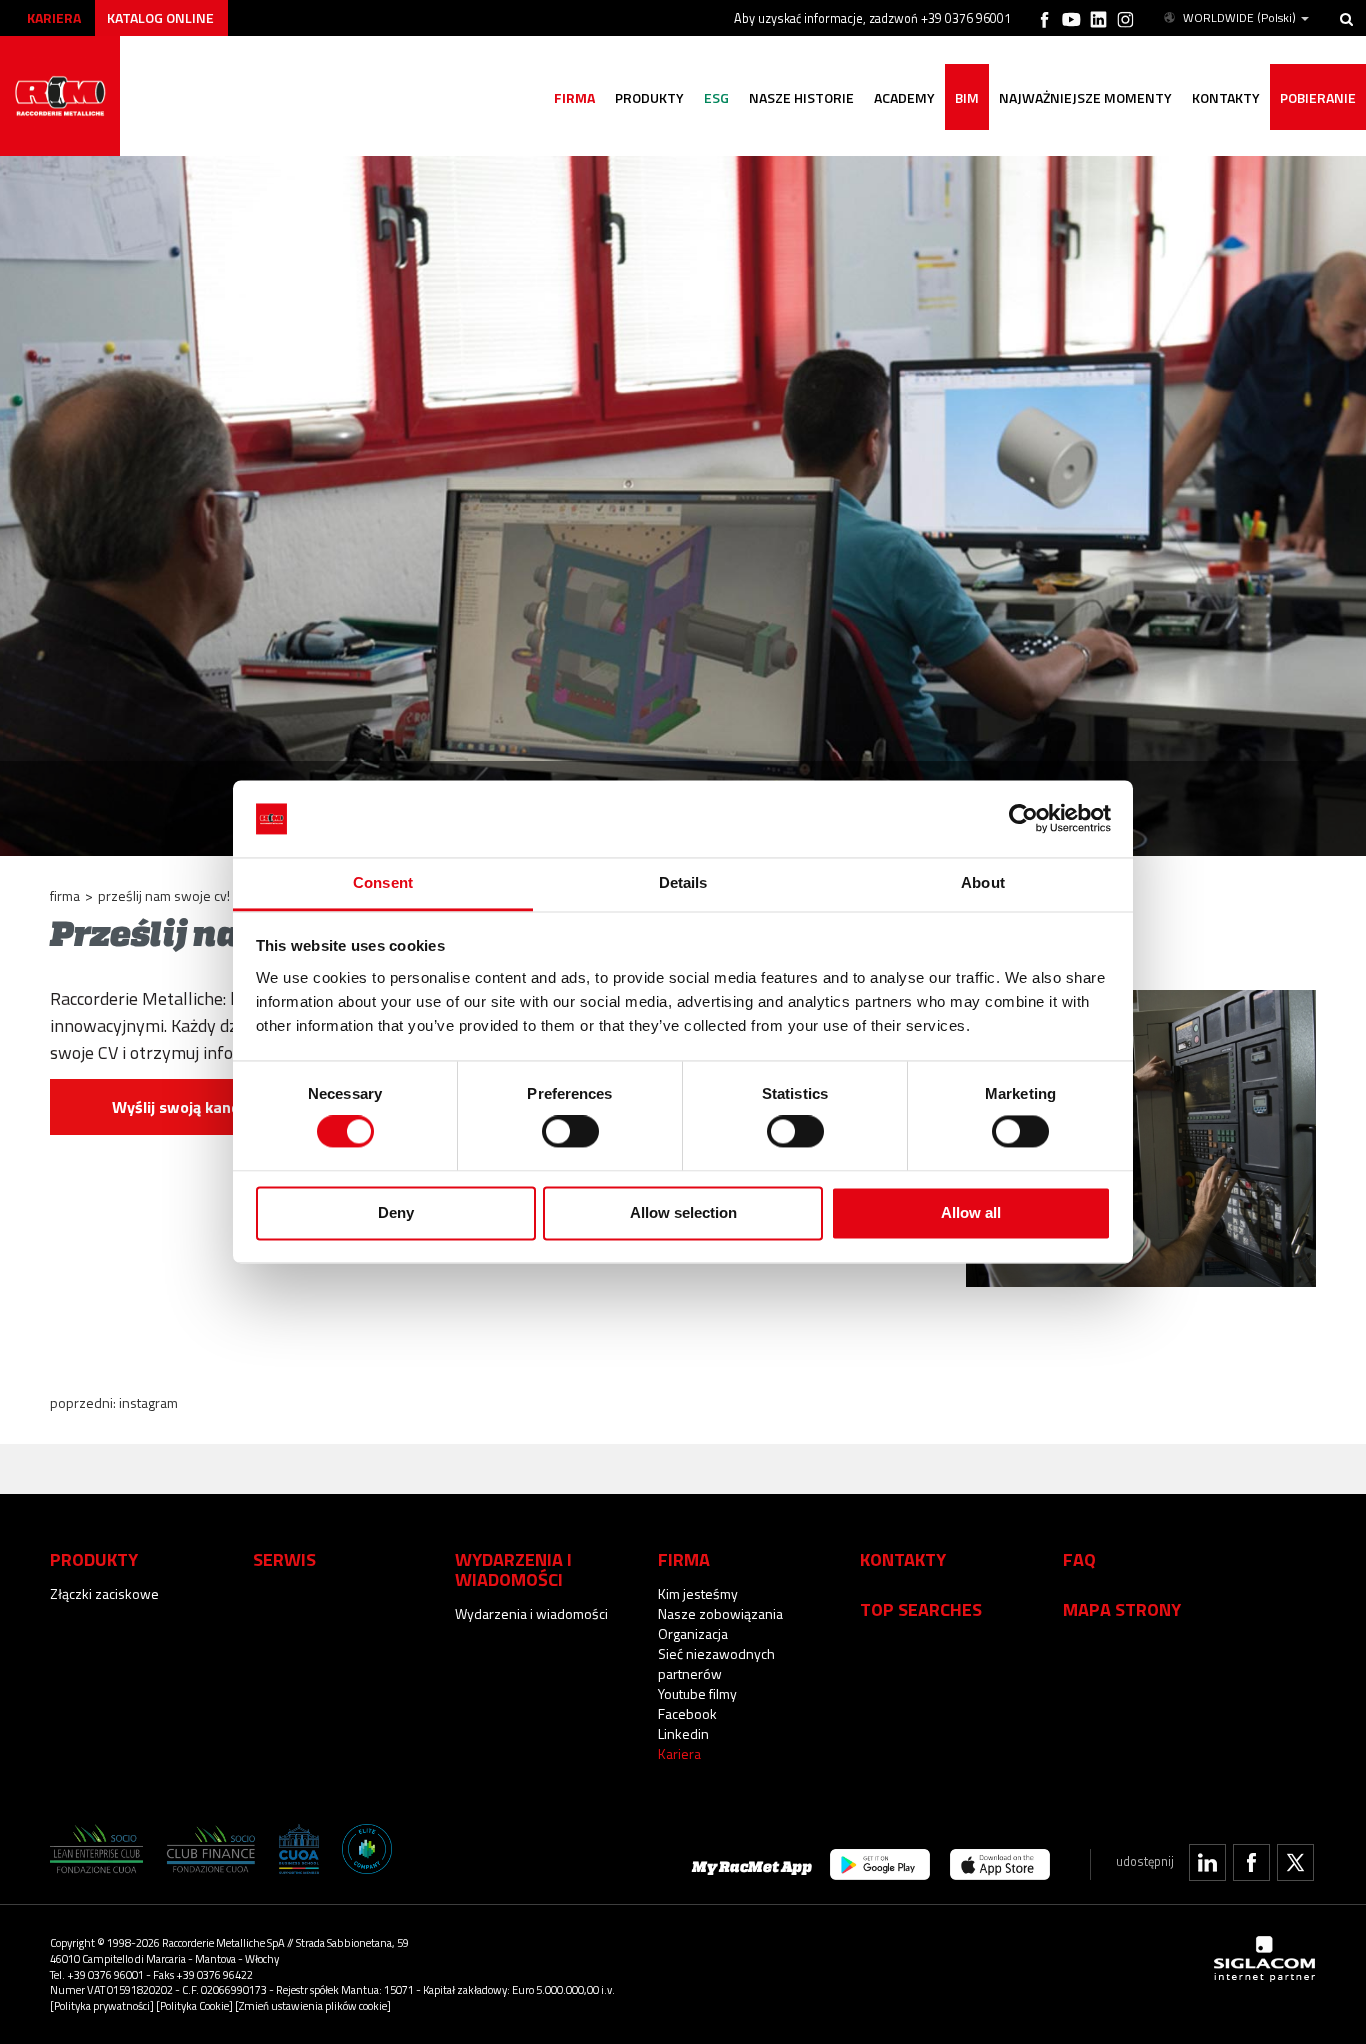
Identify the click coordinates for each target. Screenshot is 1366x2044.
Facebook (687, 1713)
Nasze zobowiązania (720, 1613)
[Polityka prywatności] (102, 2005)
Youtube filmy (697, 1693)
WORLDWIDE (1239, 18)
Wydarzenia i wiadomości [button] (513, 1569)
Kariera (54, 17)
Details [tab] (683, 882)
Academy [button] (904, 97)
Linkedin (683, 1733)
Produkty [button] (649, 97)
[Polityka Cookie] (194, 2005)
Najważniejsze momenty (1085, 97)
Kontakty (903, 1559)
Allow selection (683, 1212)
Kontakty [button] (1226, 97)
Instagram (148, 1402)
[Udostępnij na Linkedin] (1207, 1862)
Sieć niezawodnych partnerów (716, 1663)
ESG (716, 97)
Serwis (284, 1559)
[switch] (570, 1132)
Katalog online (160, 17)
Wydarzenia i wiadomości (531, 1613)
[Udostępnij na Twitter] (1295, 1862)
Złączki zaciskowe (104, 1593)
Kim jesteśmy (698, 1593)
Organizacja (693, 1633)
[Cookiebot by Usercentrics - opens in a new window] (1023, 819)
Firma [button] (574, 97)
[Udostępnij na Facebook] (1251, 1862)
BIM (967, 97)
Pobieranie (1318, 97)
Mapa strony (1122, 1609)
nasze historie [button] (801, 97)
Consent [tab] (383, 882)
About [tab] (983, 882)
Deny (396, 1212)
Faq (1079, 1559)
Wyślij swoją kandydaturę (204, 1107)
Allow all (971, 1212)
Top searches (921, 1609)
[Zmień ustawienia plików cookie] (313, 2005)
